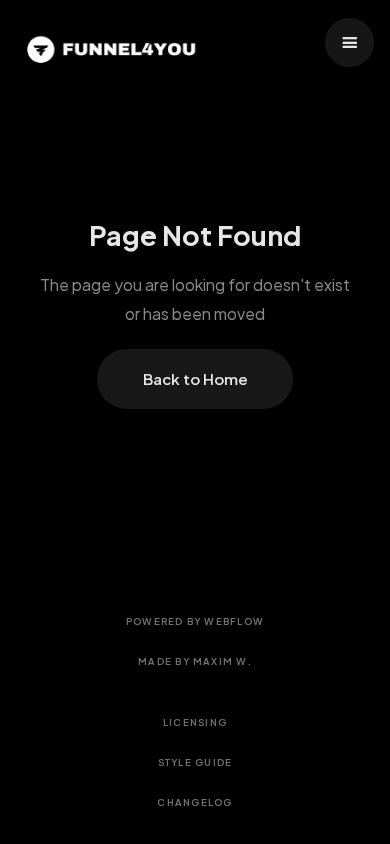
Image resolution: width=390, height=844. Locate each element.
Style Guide (195, 762)
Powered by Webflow (195, 621)
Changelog (194, 802)
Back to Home (195, 378)
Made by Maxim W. (195, 661)
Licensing (195, 722)
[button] (349, 42)
